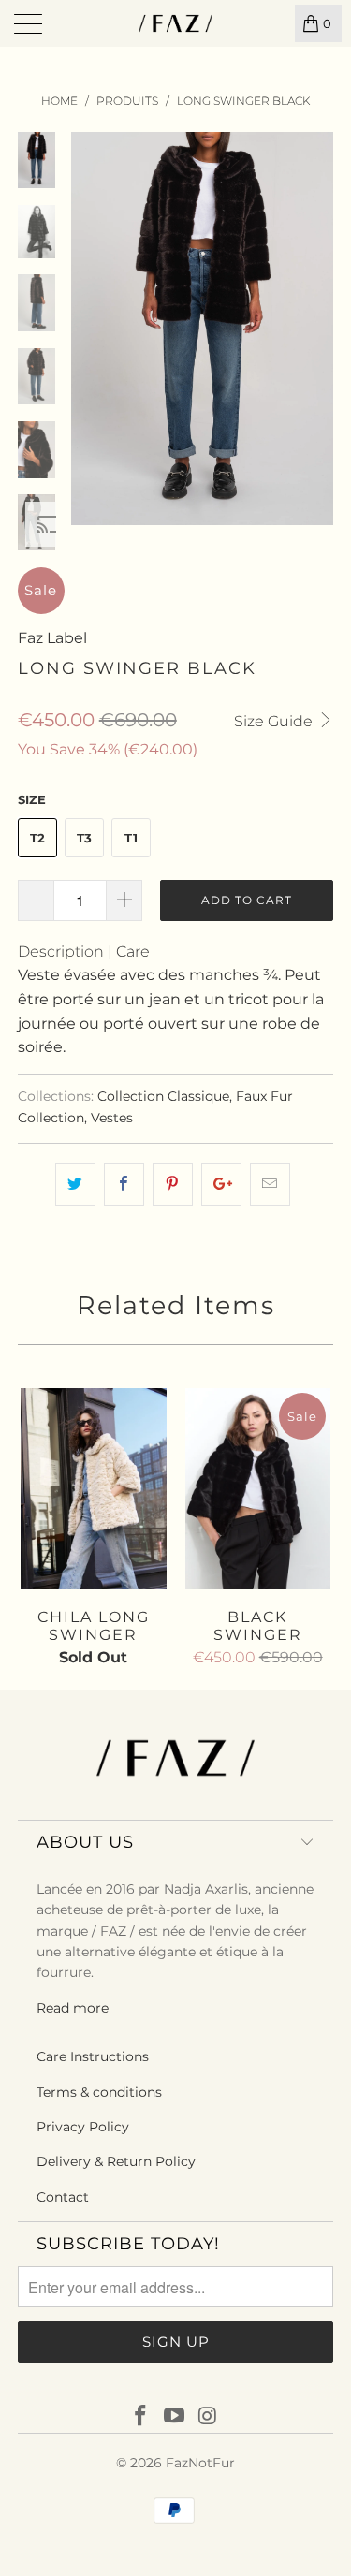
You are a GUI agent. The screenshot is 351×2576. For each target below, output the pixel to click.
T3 (84, 838)
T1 (131, 838)
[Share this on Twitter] (75, 1184)
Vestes (112, 1118)
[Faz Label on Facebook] (141, 2417)
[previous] (89, 329)
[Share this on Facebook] (124, 1184)
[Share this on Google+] (221, 1184)
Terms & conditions (99, 2092)
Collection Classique (163, 1096)
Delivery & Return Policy (116, 2161)
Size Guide (275, 721)
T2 (37, 838)
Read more (73, 2008)
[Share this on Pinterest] (173, 1184)
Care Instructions (93, 2056)
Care (133, 951)
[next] (315, 329)
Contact (63, 2197)
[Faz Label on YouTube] (175, 2417)
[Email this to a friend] (270, 1184)
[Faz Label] (176, 23)
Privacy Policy (83, 2127)
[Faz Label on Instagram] (208, 2417)
